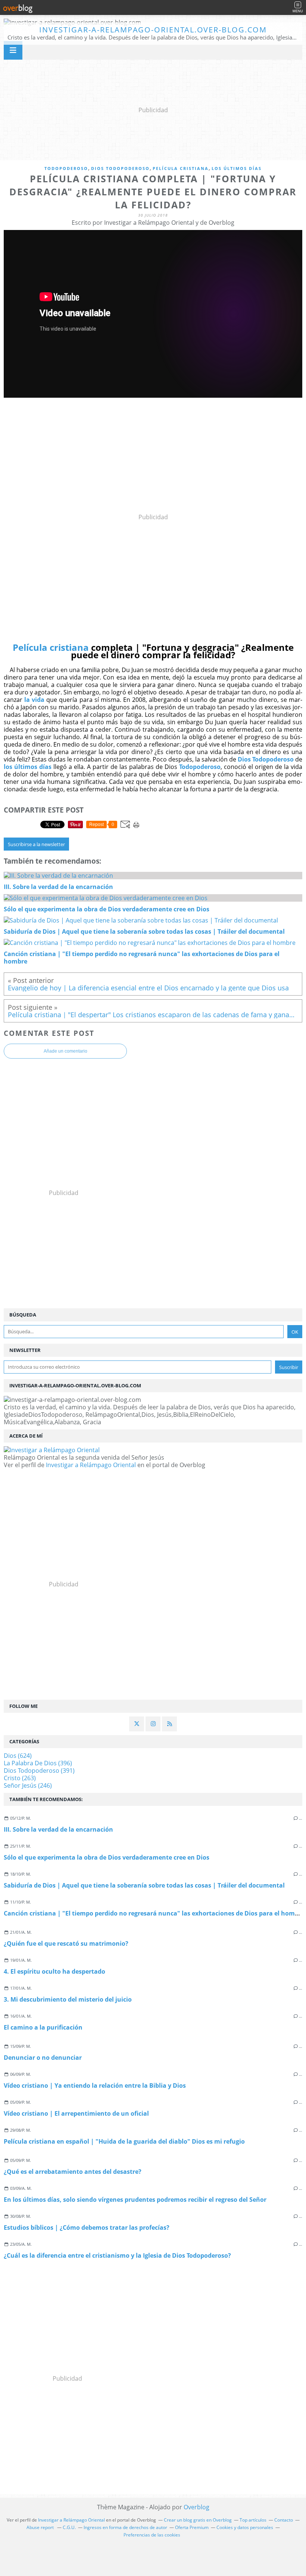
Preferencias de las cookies (152, 2535)
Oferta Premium (192, 2527)
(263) (20, 1778)
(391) (39, 1771)
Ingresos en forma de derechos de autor (125, 2527)
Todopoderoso (66, 168)
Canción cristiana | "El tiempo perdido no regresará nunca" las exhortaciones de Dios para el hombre (154, 1913)
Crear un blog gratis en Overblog (198, 2520)
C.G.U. (69, 2527)
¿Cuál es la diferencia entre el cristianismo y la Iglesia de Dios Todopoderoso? (117, 2255)
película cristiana (181, 168)
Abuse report (41, 2527)
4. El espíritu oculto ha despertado (54, 1971)
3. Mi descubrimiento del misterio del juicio (68, 1999)
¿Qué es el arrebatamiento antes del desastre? (73, 2172)
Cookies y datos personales (245, 2527)
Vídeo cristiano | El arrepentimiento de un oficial (76, 2113)
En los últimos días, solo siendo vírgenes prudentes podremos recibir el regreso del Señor (135, 2200)
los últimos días (237, 168)
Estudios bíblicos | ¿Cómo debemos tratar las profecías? (87, 2227)
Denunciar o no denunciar (43, 2058)
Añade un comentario (65, 1051)
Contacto (284, 2520)
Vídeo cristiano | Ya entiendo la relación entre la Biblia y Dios (95, 2085)
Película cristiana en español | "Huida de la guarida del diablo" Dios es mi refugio (124, 2141)
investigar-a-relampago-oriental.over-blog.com (153, 30)
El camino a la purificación (43, 2027)
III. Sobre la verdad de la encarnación (58, 1829)
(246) (28, 1785)
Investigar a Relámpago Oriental (91, 1465)
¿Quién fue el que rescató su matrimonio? (66, 1943)
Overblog (196, 2507)
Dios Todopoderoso (120, 168)
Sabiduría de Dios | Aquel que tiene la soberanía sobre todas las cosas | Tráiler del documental (144, 1885)
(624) (18, 1756)
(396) (38, 1763)
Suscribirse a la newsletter (36, 844)
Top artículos (253, 2520)
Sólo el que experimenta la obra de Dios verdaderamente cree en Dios (107, 1857)
